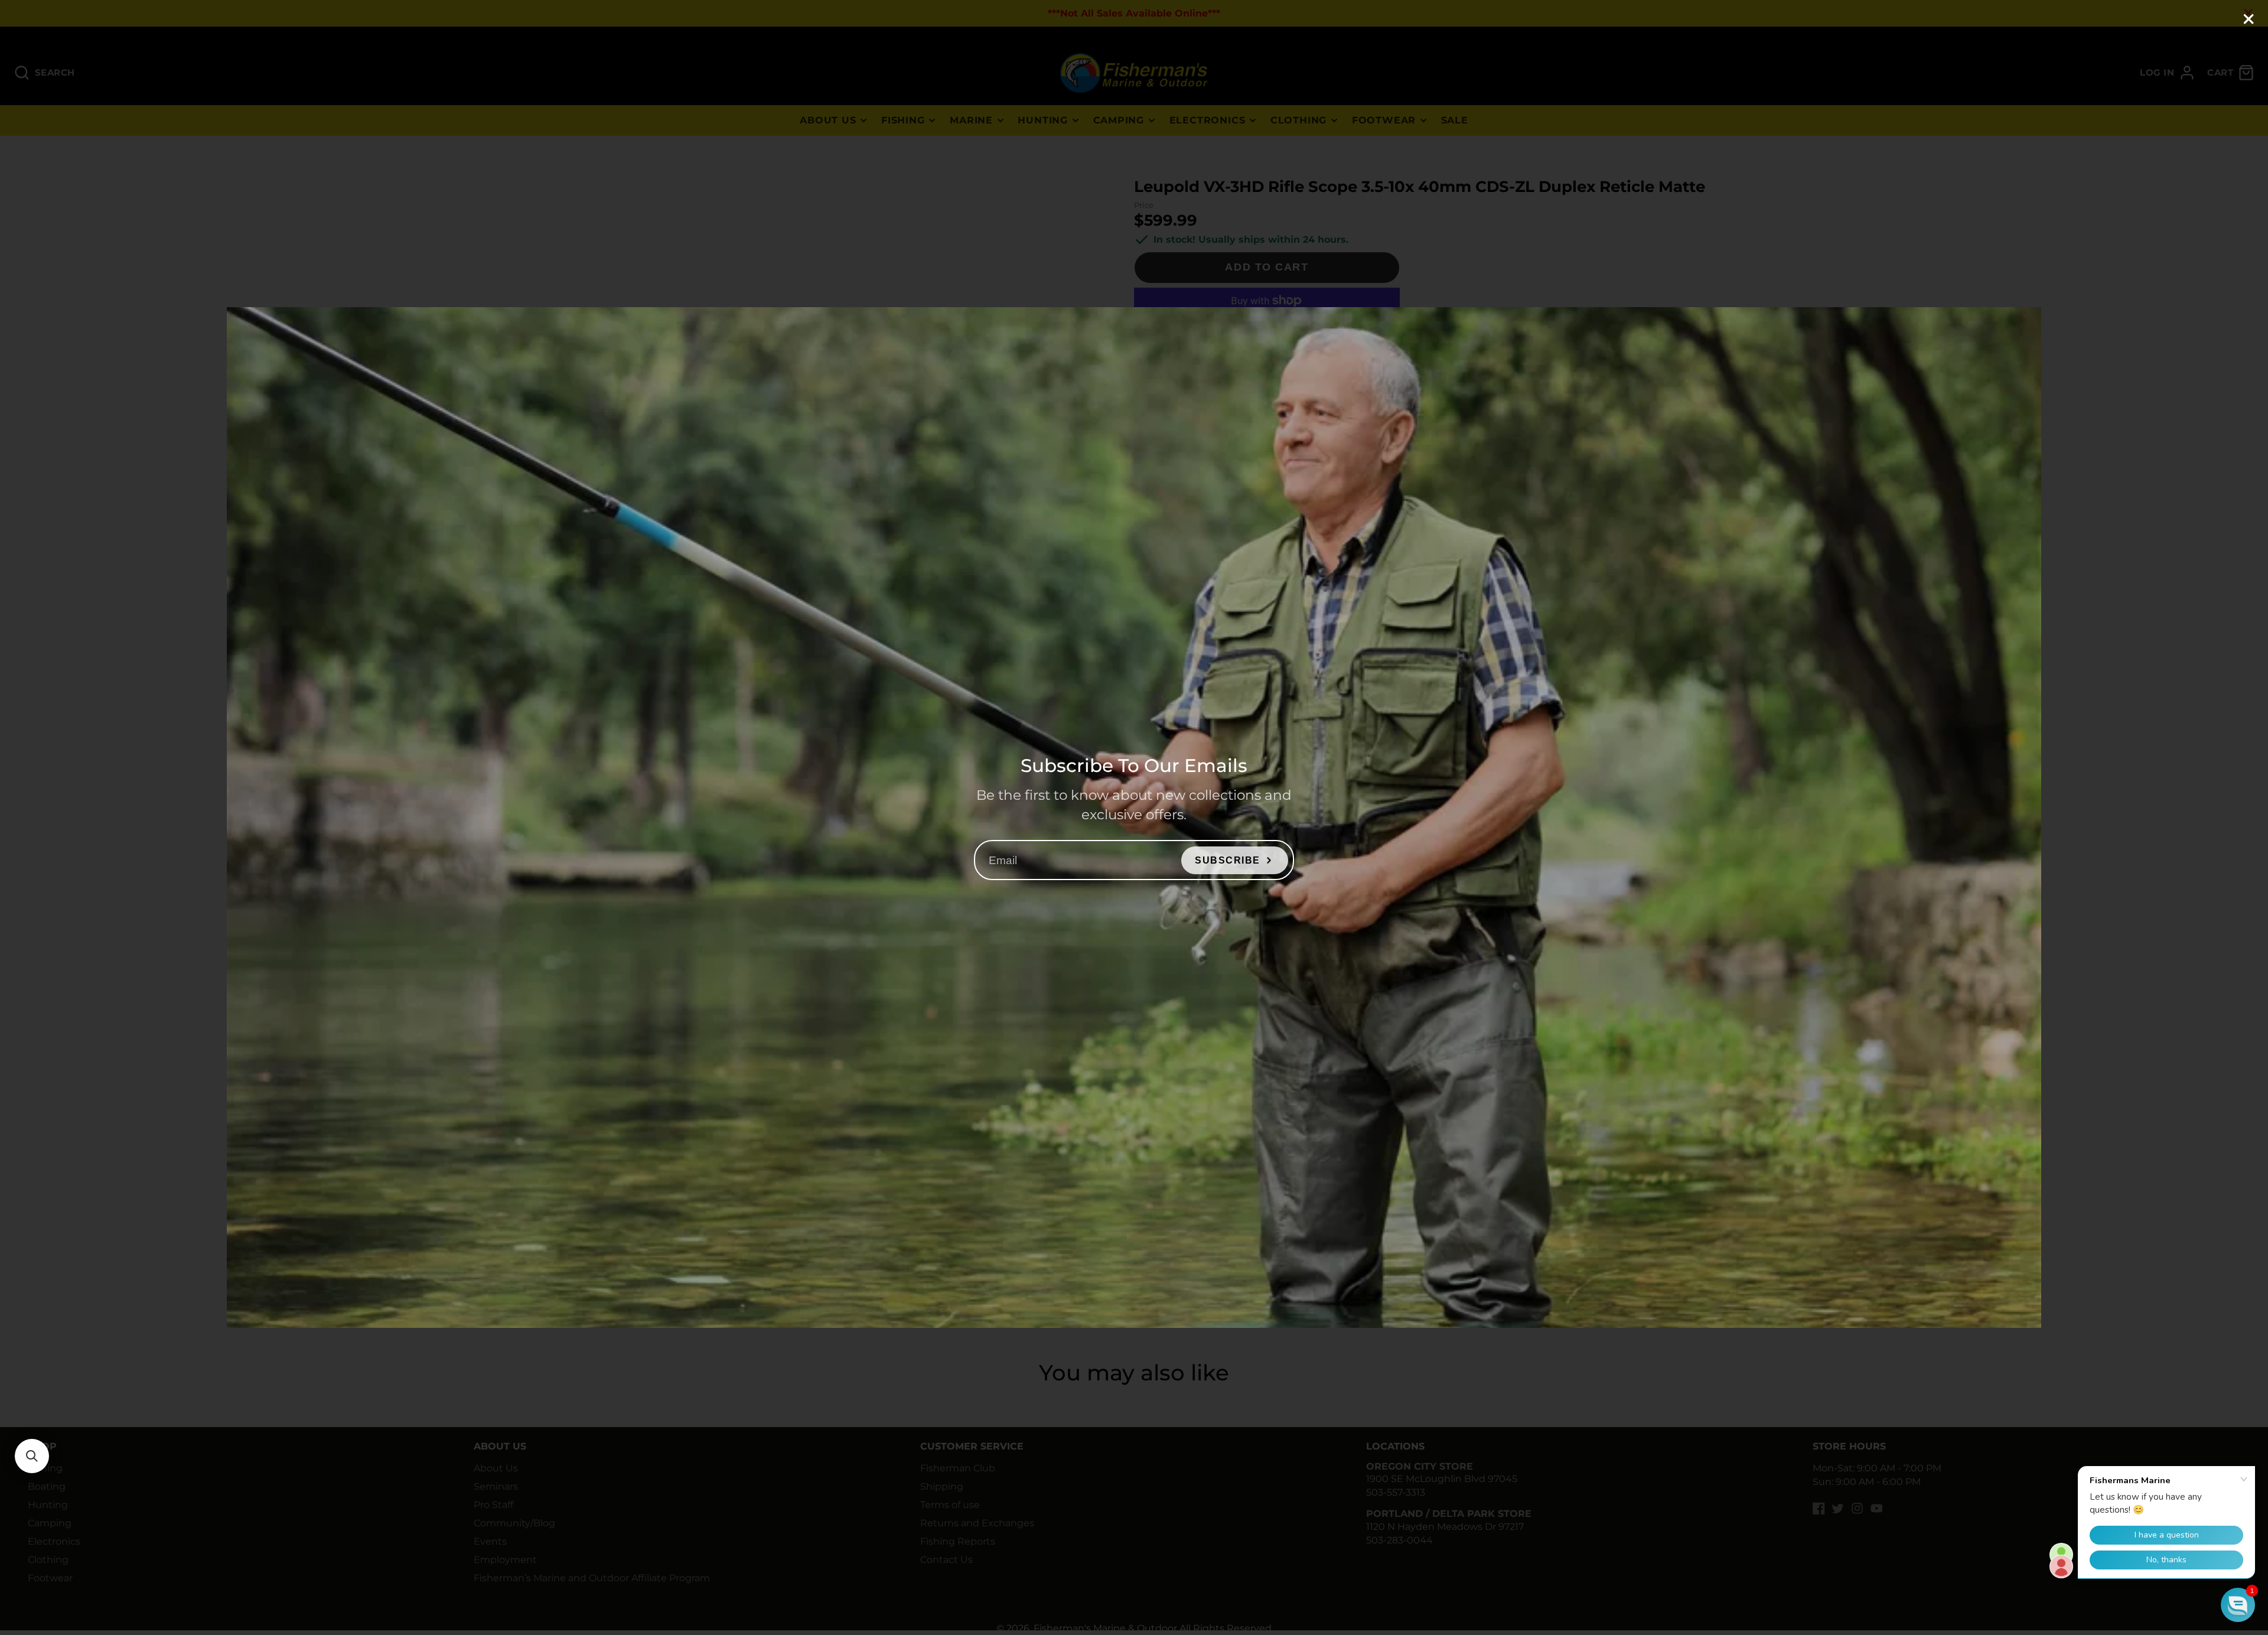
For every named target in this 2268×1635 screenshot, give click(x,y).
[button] (32, 1456)
